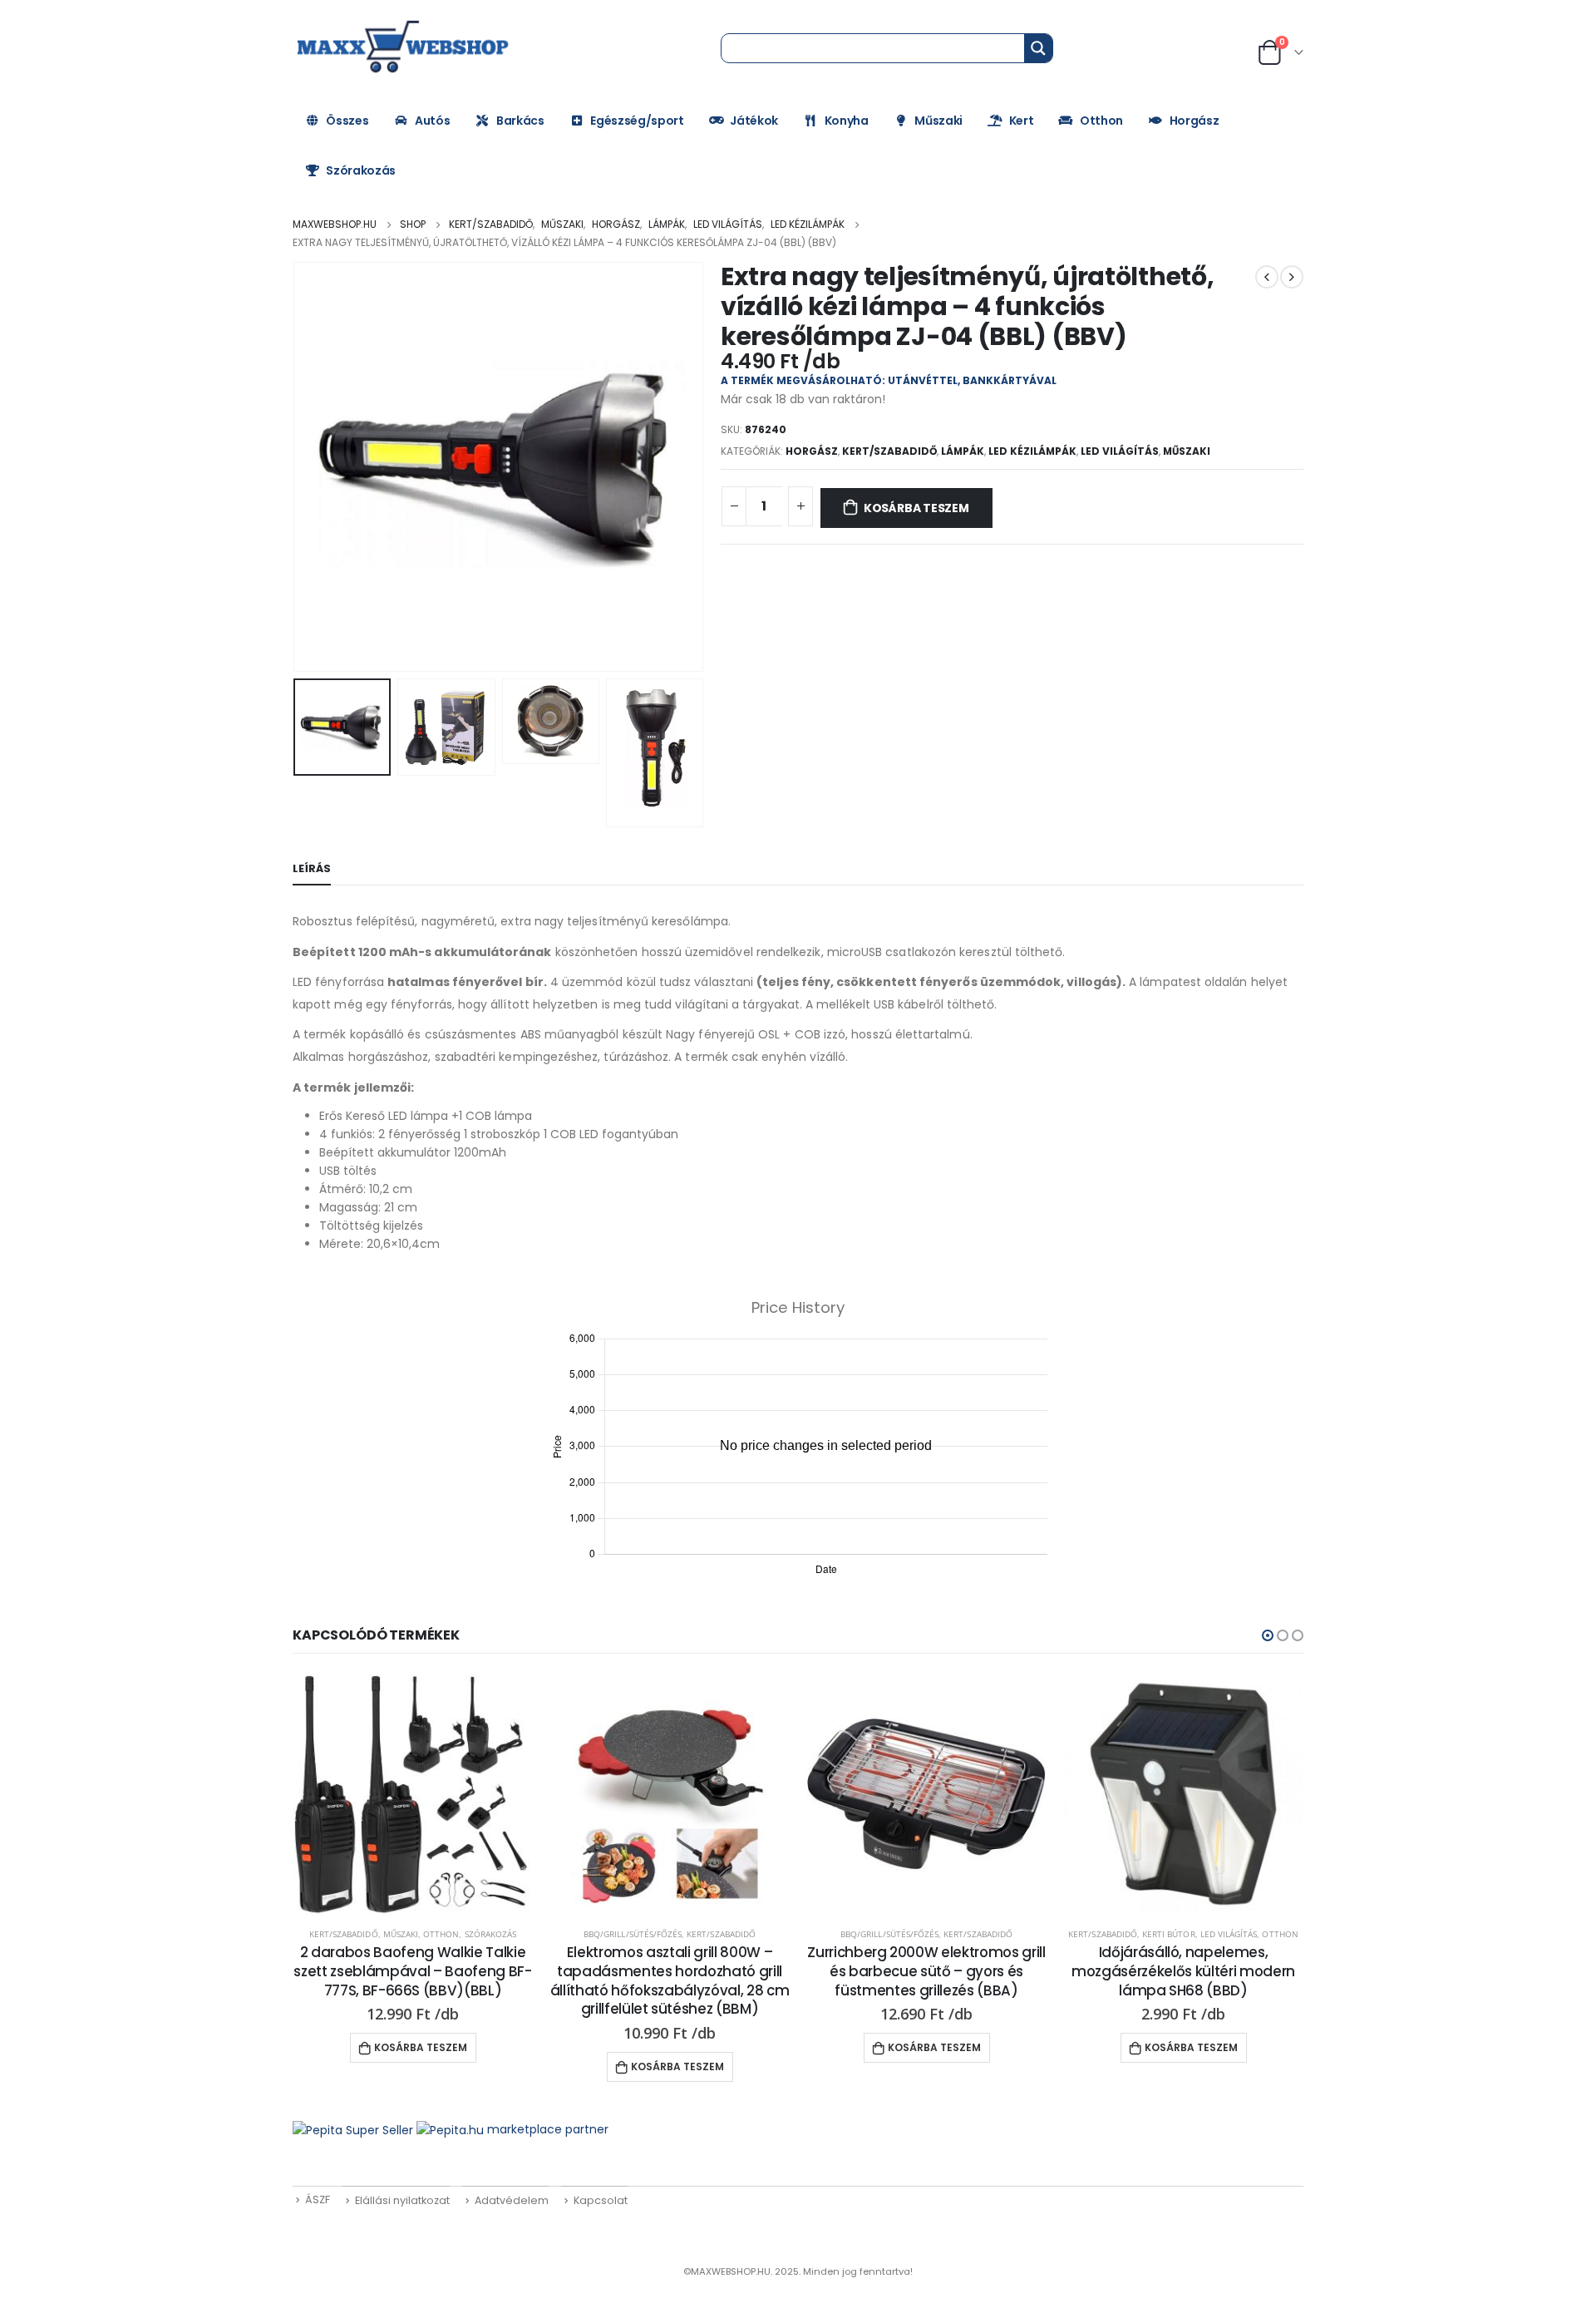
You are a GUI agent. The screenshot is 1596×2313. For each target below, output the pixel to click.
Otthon (1101, 121)
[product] (413, 1794)
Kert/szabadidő (889, 451)
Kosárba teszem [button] (421, 2047)
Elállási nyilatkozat (402, 2200)
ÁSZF (318, 2200)
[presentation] (297, 467)
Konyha (847, 121)
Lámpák (963, 451)
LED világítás (1120, 451)
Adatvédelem (512, 2200)
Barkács (520, 121)
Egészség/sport (637, 121)
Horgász (1195, 121)
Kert (1022, 121)
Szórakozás (361, 170)
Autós (432, 121)
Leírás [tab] (312, 868)
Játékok (754, 121)
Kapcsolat (601, 2200)
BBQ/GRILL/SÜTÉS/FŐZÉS (633, 1934)
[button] (1268, 1635)
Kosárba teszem (916, 508)
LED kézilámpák (1032, 451)
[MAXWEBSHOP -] (405, 47)
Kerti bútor (1169, 1934)
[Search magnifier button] (1038, 48)
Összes (347, 121)
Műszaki (938, 121)
